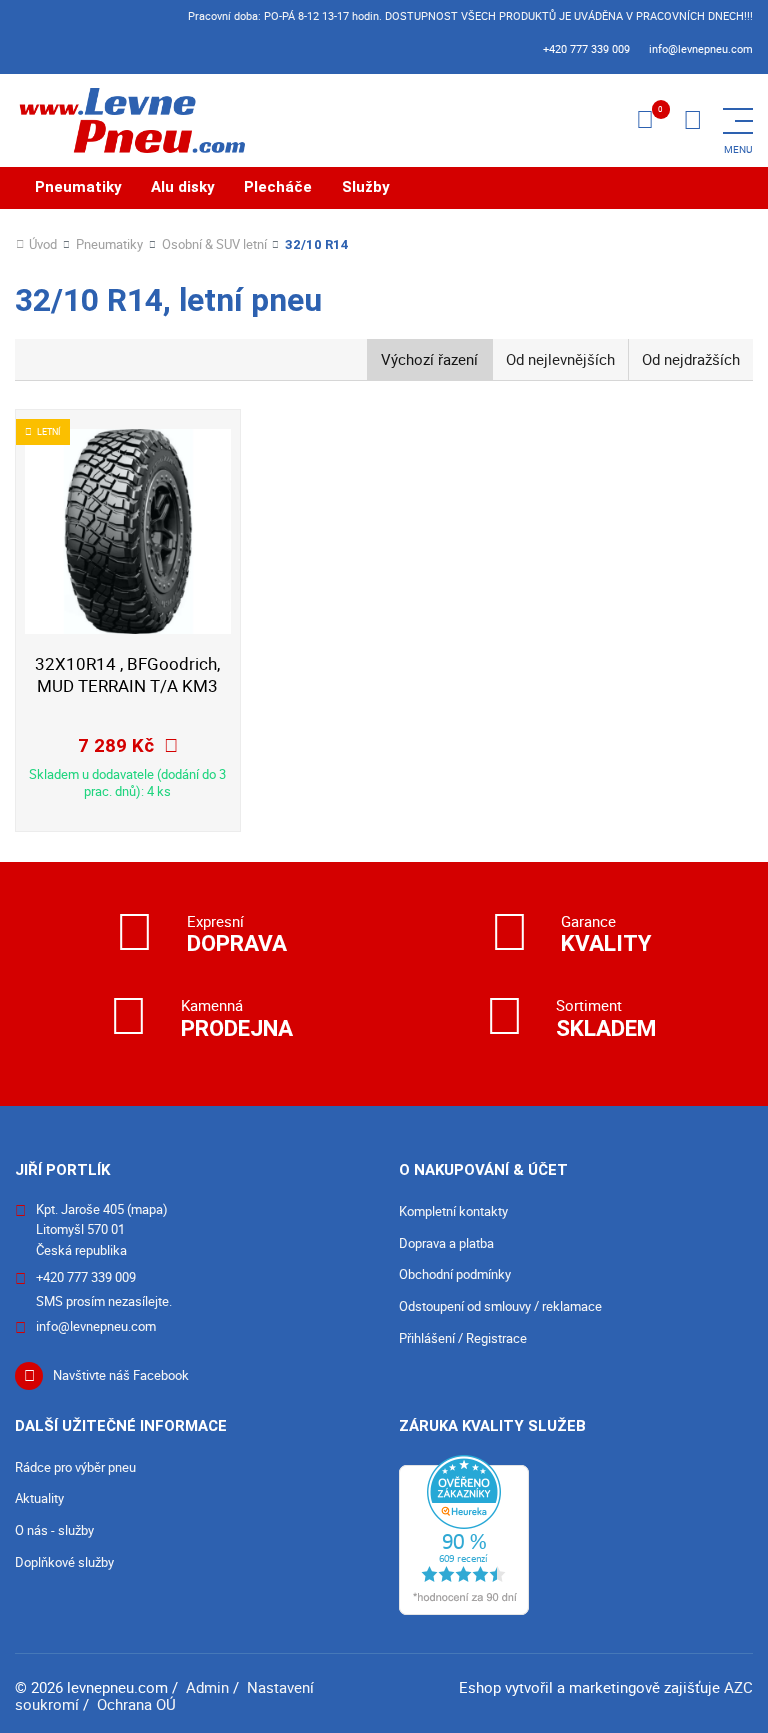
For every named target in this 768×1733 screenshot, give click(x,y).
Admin (207, 1687)
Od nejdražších (691, 359)
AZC (738, 1687)
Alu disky (183, 187)
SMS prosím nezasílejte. (104, 1301)
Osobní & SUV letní (214, 244)
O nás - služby (54, 1530)
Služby (366, 187)
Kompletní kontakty (453, 1211)
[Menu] (693, 121)
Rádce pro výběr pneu (75, 1467)
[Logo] (130, 120)
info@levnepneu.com (701, 48)
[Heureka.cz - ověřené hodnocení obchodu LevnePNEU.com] (464, 1533)
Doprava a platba (446, 1243)
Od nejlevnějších (560, 359)
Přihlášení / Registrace (463, 1338)
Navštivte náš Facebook (121, 1375)
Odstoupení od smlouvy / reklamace (500, 1306)
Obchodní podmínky (455, 1274)
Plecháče (278, 187)
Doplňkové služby (64, 1562)
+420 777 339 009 (586, 48)
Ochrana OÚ (136, 1704)
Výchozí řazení (429, 359)
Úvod (43, 244)
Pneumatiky (78, 187)
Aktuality (39, 1498)
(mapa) (147, 1209)
